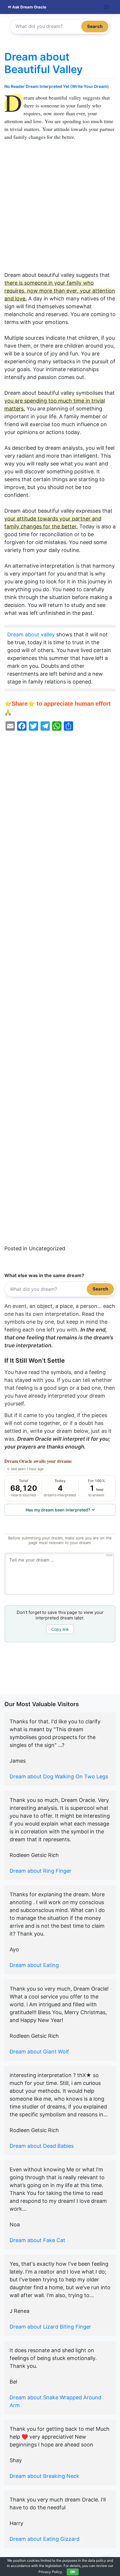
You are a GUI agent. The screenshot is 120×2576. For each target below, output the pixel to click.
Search (95, 26)
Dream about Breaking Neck (44, 2476)
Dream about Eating (34, 1965)
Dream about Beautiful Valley (44, 63)
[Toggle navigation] (106, 7)
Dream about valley (31, 634)
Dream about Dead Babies (42, 2146)
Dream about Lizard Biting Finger (50, 2327)
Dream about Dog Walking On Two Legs (59, 1776)
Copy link (60, 1629)
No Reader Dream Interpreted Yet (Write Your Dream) (57, 86)
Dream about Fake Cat (37, 2240)
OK (73, 2572)
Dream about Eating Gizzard (45, 2539)
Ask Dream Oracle (29, 7)
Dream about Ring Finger (40, 1871)
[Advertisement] (60, 209)
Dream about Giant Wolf (39, 2052)
